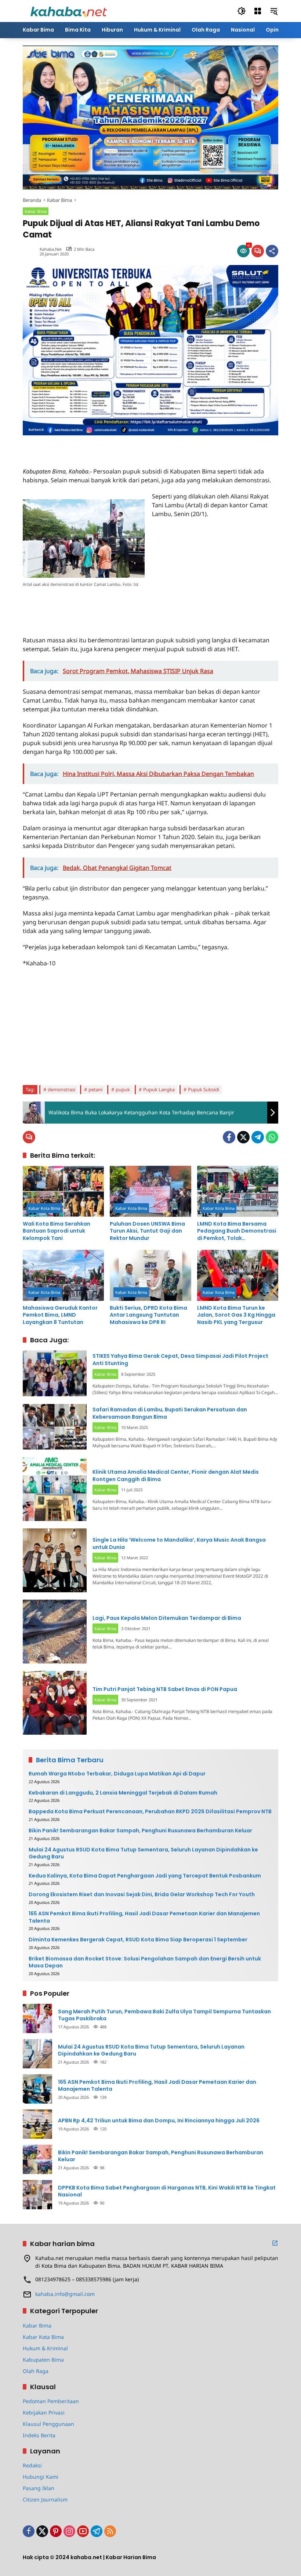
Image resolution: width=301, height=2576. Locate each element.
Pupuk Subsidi (204, 1089)
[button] (242, 11)
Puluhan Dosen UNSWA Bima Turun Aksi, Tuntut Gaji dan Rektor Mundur (147, 1231)
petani (95, 1089)
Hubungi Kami (41, 2477)
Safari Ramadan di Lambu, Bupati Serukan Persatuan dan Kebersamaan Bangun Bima (170, 1413)
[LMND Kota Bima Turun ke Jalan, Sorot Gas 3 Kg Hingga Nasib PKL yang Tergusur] (238, 1275)
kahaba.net (51, 249)
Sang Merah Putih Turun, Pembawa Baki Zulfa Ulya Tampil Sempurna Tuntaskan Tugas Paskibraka (164, 2015)
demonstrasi (61, 1089)
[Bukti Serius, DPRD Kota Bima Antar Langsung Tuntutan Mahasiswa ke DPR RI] (150, 1275)
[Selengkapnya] (275, 2243)
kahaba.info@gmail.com (65, 2294)
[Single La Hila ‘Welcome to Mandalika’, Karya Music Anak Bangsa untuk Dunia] (55, 1560)
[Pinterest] (56, 2531)
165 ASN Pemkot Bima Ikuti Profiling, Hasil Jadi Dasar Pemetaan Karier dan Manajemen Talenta (144, 1917)
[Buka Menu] (258, 11)
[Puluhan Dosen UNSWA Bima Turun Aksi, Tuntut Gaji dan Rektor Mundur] (150, 1191)
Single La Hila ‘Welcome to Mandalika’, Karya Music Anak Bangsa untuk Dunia (179, 1543)
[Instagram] (69, 2531)
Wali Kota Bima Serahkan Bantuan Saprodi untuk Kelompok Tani (57, 1231)
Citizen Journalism (45, 2499)
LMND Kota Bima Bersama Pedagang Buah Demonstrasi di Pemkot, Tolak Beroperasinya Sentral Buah (237, 1231)
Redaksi (32, 2465)
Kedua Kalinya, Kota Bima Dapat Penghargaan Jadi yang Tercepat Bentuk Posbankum (145, 1876)
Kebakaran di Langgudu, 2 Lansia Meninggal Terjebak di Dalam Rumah (123, 1793)
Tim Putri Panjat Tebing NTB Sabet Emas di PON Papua (165, 1689)
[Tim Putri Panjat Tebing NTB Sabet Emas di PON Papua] (55, 1703)
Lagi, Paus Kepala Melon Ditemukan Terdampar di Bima (167, 1618)
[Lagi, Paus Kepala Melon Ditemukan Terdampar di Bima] (55, 1632)
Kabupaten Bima (43, 2360)
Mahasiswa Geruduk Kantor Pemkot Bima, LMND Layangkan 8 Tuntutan (60, 1315)
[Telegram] (258, 1137)
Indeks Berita (39, 2435)
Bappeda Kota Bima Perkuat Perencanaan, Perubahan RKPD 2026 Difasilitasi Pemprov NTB (150, 1812)
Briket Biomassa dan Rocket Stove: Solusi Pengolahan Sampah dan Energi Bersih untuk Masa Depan (145, 1962)
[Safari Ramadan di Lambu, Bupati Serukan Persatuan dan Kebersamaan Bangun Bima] (55, 1427)
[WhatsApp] (272, 1137)
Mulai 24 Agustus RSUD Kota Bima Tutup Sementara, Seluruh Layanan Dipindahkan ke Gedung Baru (143, 1853)
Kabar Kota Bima (44, 1208)
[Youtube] (83, 2531)
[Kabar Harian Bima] (69, 10)
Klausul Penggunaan (48, 2424)
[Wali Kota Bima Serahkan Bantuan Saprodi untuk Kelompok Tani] (63, 1191)
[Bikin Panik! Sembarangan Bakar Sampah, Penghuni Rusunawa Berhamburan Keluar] (37, 2159)
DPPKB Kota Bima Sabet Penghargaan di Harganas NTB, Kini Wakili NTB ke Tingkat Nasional (167, 2192)
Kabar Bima (36, 211)
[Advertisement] (109, 446)
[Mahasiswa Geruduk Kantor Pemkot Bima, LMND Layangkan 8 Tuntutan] (63, 1275)
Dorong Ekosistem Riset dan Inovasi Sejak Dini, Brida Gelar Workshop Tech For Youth (142, 1895)
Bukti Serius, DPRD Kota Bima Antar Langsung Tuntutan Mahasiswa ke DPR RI (148, 1315)
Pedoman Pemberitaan (51, 2401)
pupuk (123, 1089)
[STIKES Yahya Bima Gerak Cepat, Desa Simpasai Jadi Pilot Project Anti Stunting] (55, 1374)
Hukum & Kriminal (45, 2348)
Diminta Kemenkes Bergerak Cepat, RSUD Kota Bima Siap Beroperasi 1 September (138, 1940)
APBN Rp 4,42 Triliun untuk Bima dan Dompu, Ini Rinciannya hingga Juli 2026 (159, 2121)
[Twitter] (243, 1137)
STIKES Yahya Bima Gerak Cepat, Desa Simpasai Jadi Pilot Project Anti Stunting (180, 1360)
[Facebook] (229, 1137)
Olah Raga (36, 2371)
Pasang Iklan (39, 2488)
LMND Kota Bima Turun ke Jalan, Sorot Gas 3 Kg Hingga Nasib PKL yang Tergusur (236, 1315)
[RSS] (110, 2531)
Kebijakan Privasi (44, 2412)
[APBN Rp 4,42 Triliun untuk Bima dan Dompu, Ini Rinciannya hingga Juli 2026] (37, 2124)
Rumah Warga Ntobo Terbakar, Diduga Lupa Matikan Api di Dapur (117, 1774)
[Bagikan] (272, 251)
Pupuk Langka (159, 1089)
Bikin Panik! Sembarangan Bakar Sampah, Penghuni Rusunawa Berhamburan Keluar (140, 1831)
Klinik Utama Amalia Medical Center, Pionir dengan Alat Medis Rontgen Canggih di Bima (176, 1476)
